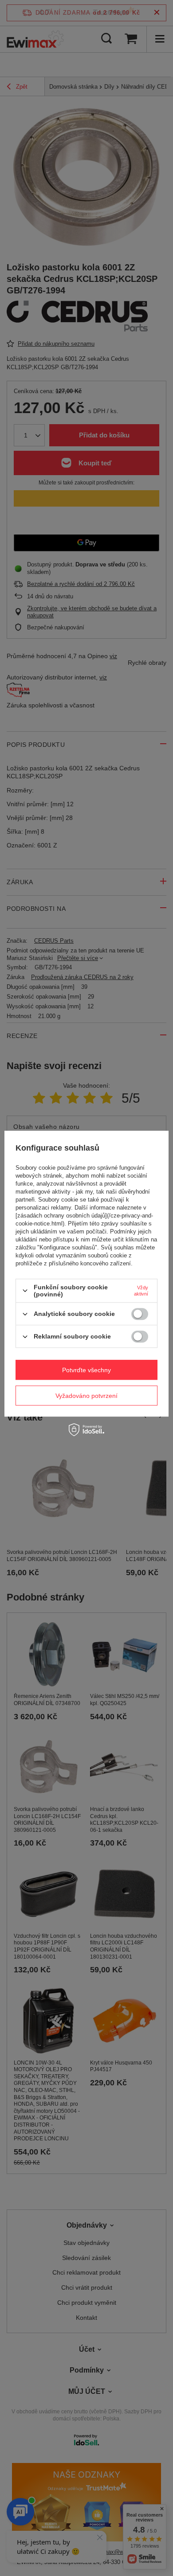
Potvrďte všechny (86, 1370)
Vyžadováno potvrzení (86, 1396)
